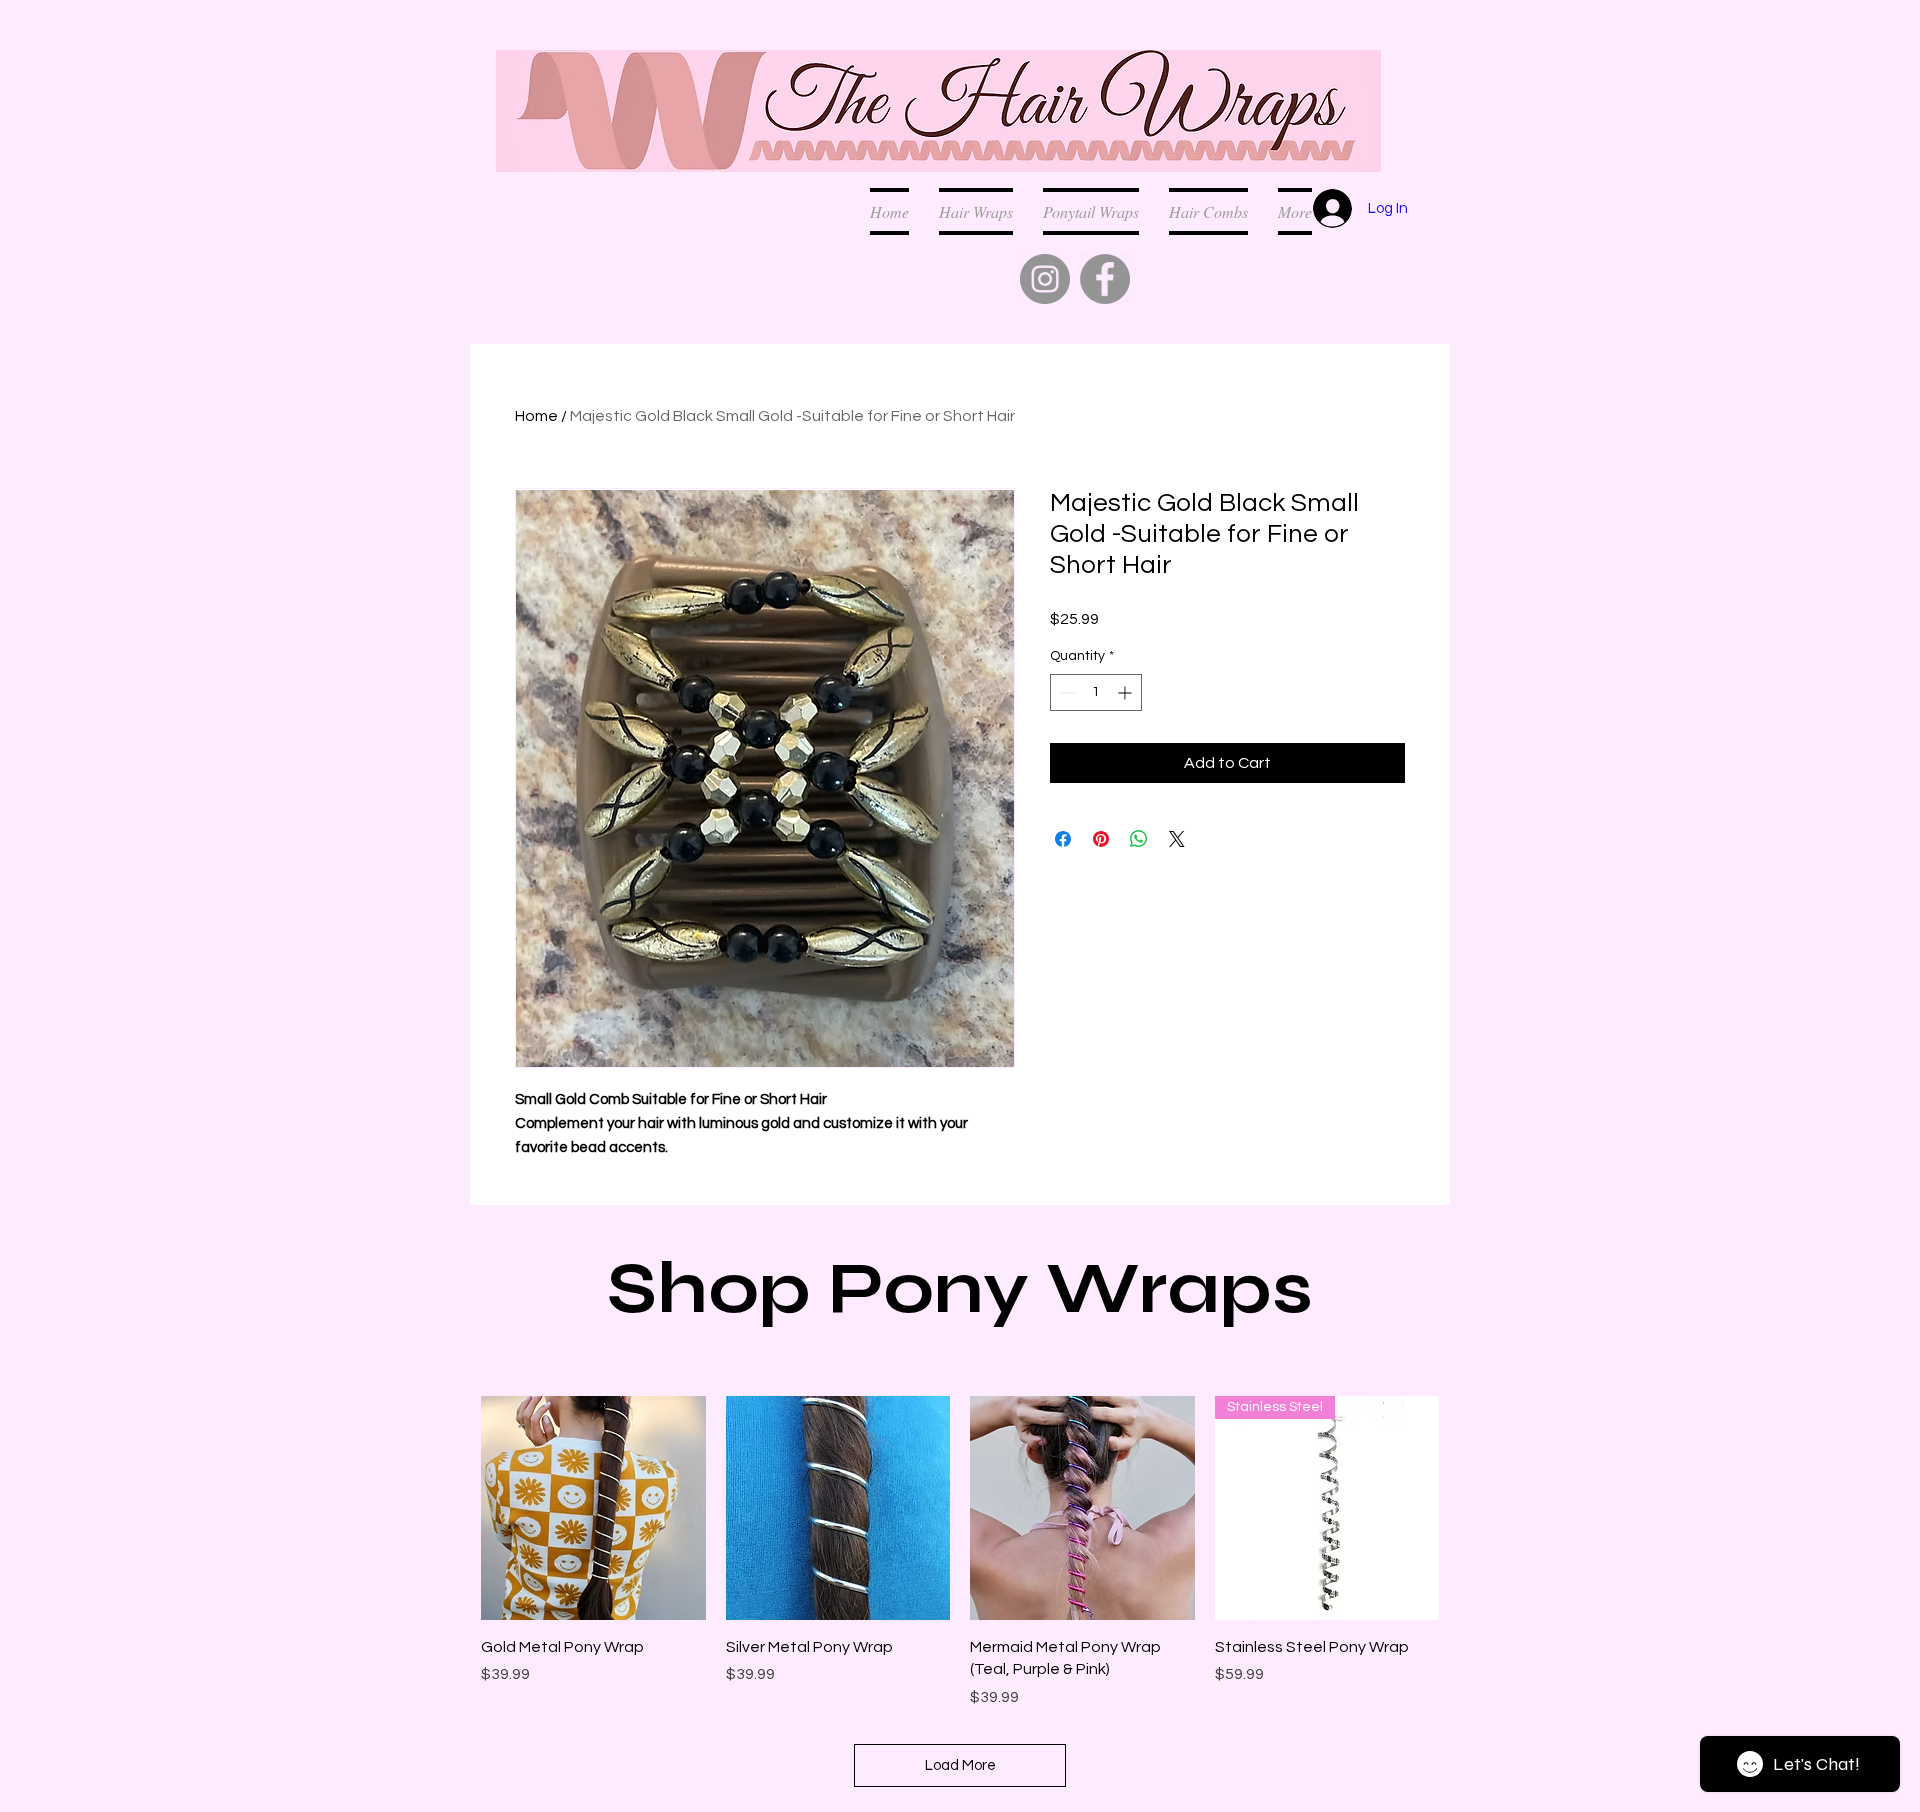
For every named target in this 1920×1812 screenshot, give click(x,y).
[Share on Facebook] (1063, 839)
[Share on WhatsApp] (1139, 839)
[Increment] (1126, 692)
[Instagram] (1045, 279)
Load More (960, 1765)
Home (536, 416)
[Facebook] (1105, 279)
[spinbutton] (1096, 692)
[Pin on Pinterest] (1101, 839)
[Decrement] (1065, 692)
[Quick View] (593, 1508)
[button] (1208, 211)
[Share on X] (1177, 839)
